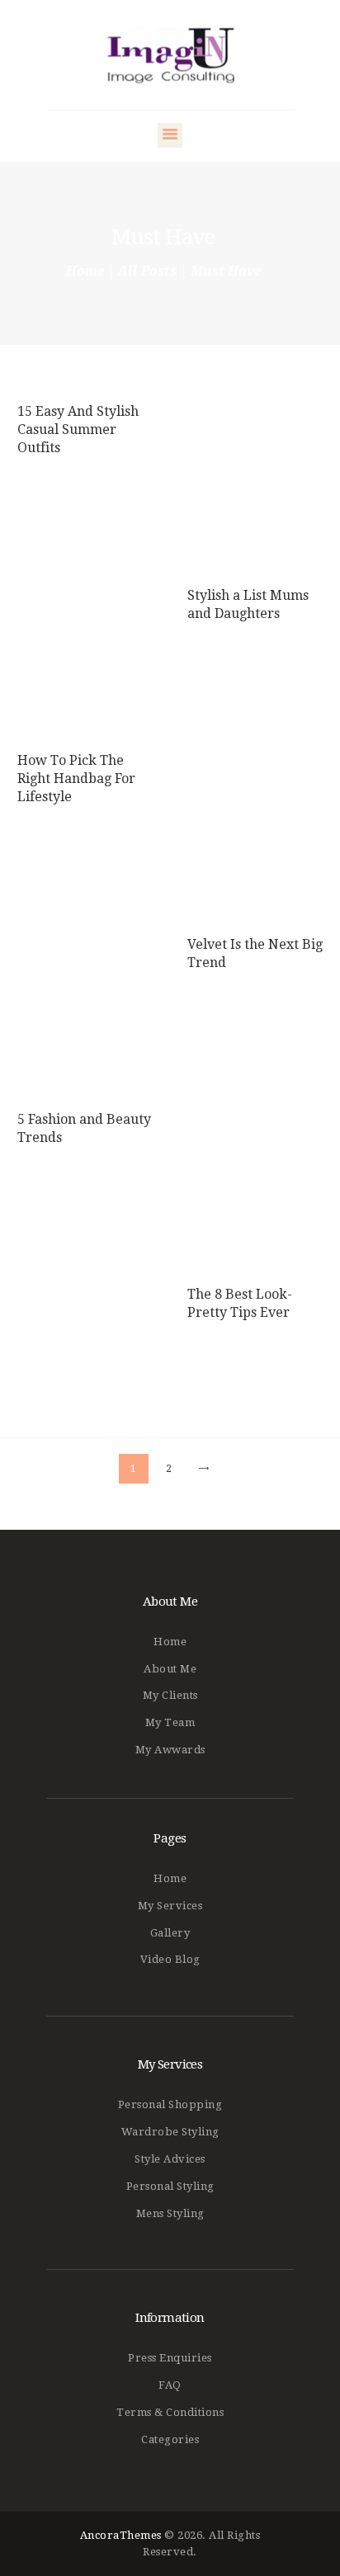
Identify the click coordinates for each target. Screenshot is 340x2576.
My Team (170, 1722)
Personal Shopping (170, 2104)
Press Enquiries (170, 2358)
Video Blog (170, 1959)
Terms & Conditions (170, 2412)
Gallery (170, 1933)
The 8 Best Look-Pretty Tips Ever (240, 1304)
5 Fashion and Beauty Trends (84, 1129)
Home (85, 271)
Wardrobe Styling (170, 2132)
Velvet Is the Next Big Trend (255, 954)
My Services (170, 1906)
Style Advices (170, 2159)
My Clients (170, 1695)
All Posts (147, 271)
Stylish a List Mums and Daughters (248, 604)
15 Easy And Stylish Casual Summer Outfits (78, 429)
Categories (170, 2439)
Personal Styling (170, 2186)
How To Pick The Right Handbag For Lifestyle (76, 779)
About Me (170, 1669)
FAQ (170, 2385)
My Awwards (170, 1750)
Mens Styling (170, 2213)
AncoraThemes (121, 2535)
